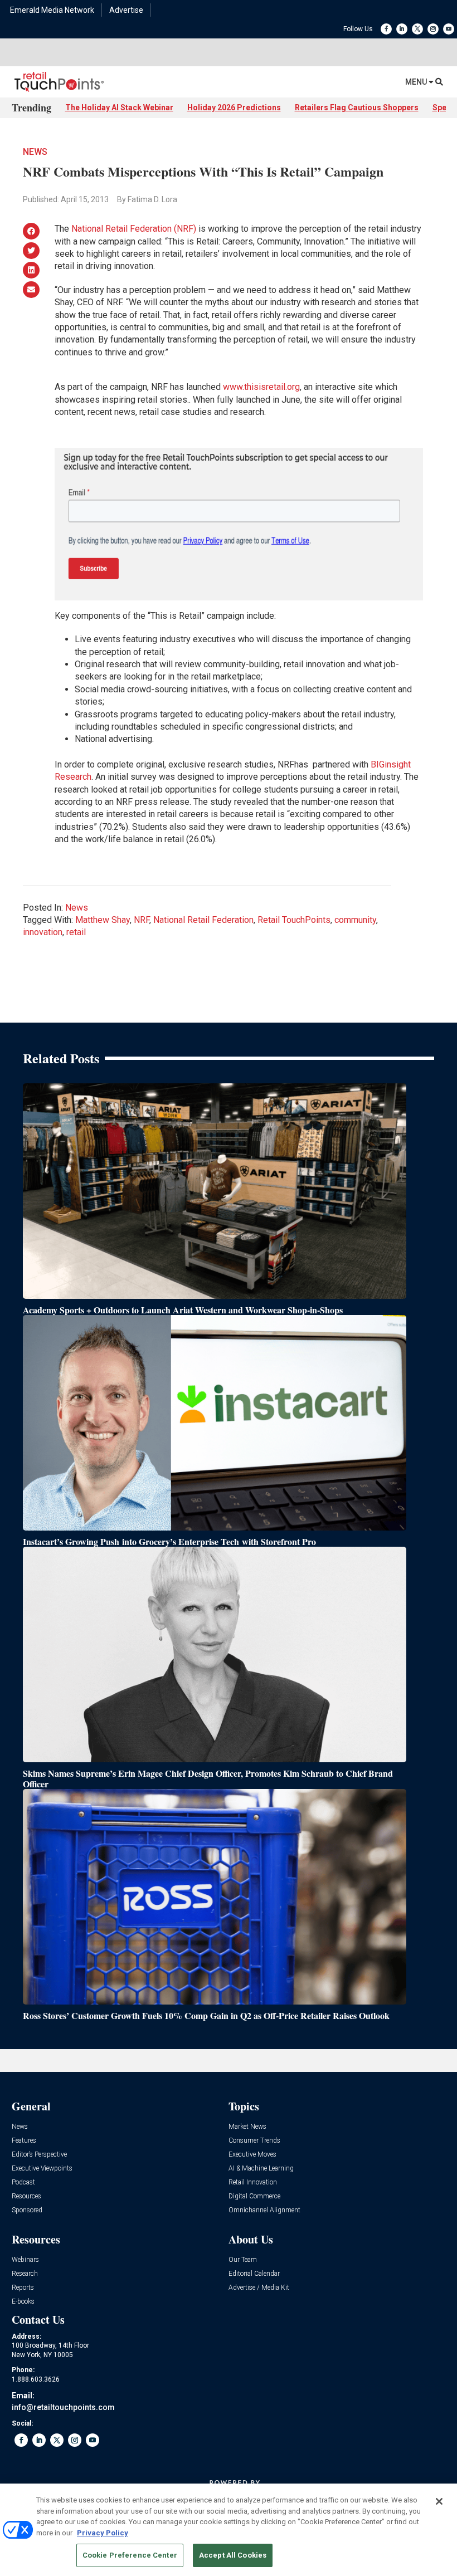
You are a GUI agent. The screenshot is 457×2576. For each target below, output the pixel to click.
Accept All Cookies (233, 2555)
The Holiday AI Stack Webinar (119, 107)
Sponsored (27, 2210)
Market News (247, 2127)
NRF (142, 920)
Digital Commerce (254, 2196)
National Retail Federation (203, 920)
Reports (23, 2288)
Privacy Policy (103, 2533)
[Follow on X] (417, 29)
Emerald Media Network (52, 10)
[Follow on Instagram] (433, 29)
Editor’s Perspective (39, 2155)
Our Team (243, 2260)
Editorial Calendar (254, 2274)
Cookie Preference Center (130, 2555)
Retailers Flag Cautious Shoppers (357, 107)
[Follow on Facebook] (386, 29)
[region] (229, 2530)
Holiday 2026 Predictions (234, 107)
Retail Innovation (253, 2182)
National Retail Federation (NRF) (134, 229)
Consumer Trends (254, 2141)
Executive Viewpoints (42, 2169)
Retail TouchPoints (294, 920)
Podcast (23, 2182)
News (35, 152)
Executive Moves (252, 2155)
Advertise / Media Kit (259, 2288)
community (355, 920)
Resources (26, 2196)
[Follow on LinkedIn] (402, 29)
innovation (43, 932)
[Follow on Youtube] (449, 29)
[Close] (439, 2501)
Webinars (25, 2260)
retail (76, 932)
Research (25, 2274)
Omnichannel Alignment (264, 2210)
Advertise (126, 10)
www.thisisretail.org (261, 387)
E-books (23, 2302)
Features (24, 2141)
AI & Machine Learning (261, 2169)
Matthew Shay (103, 920)
